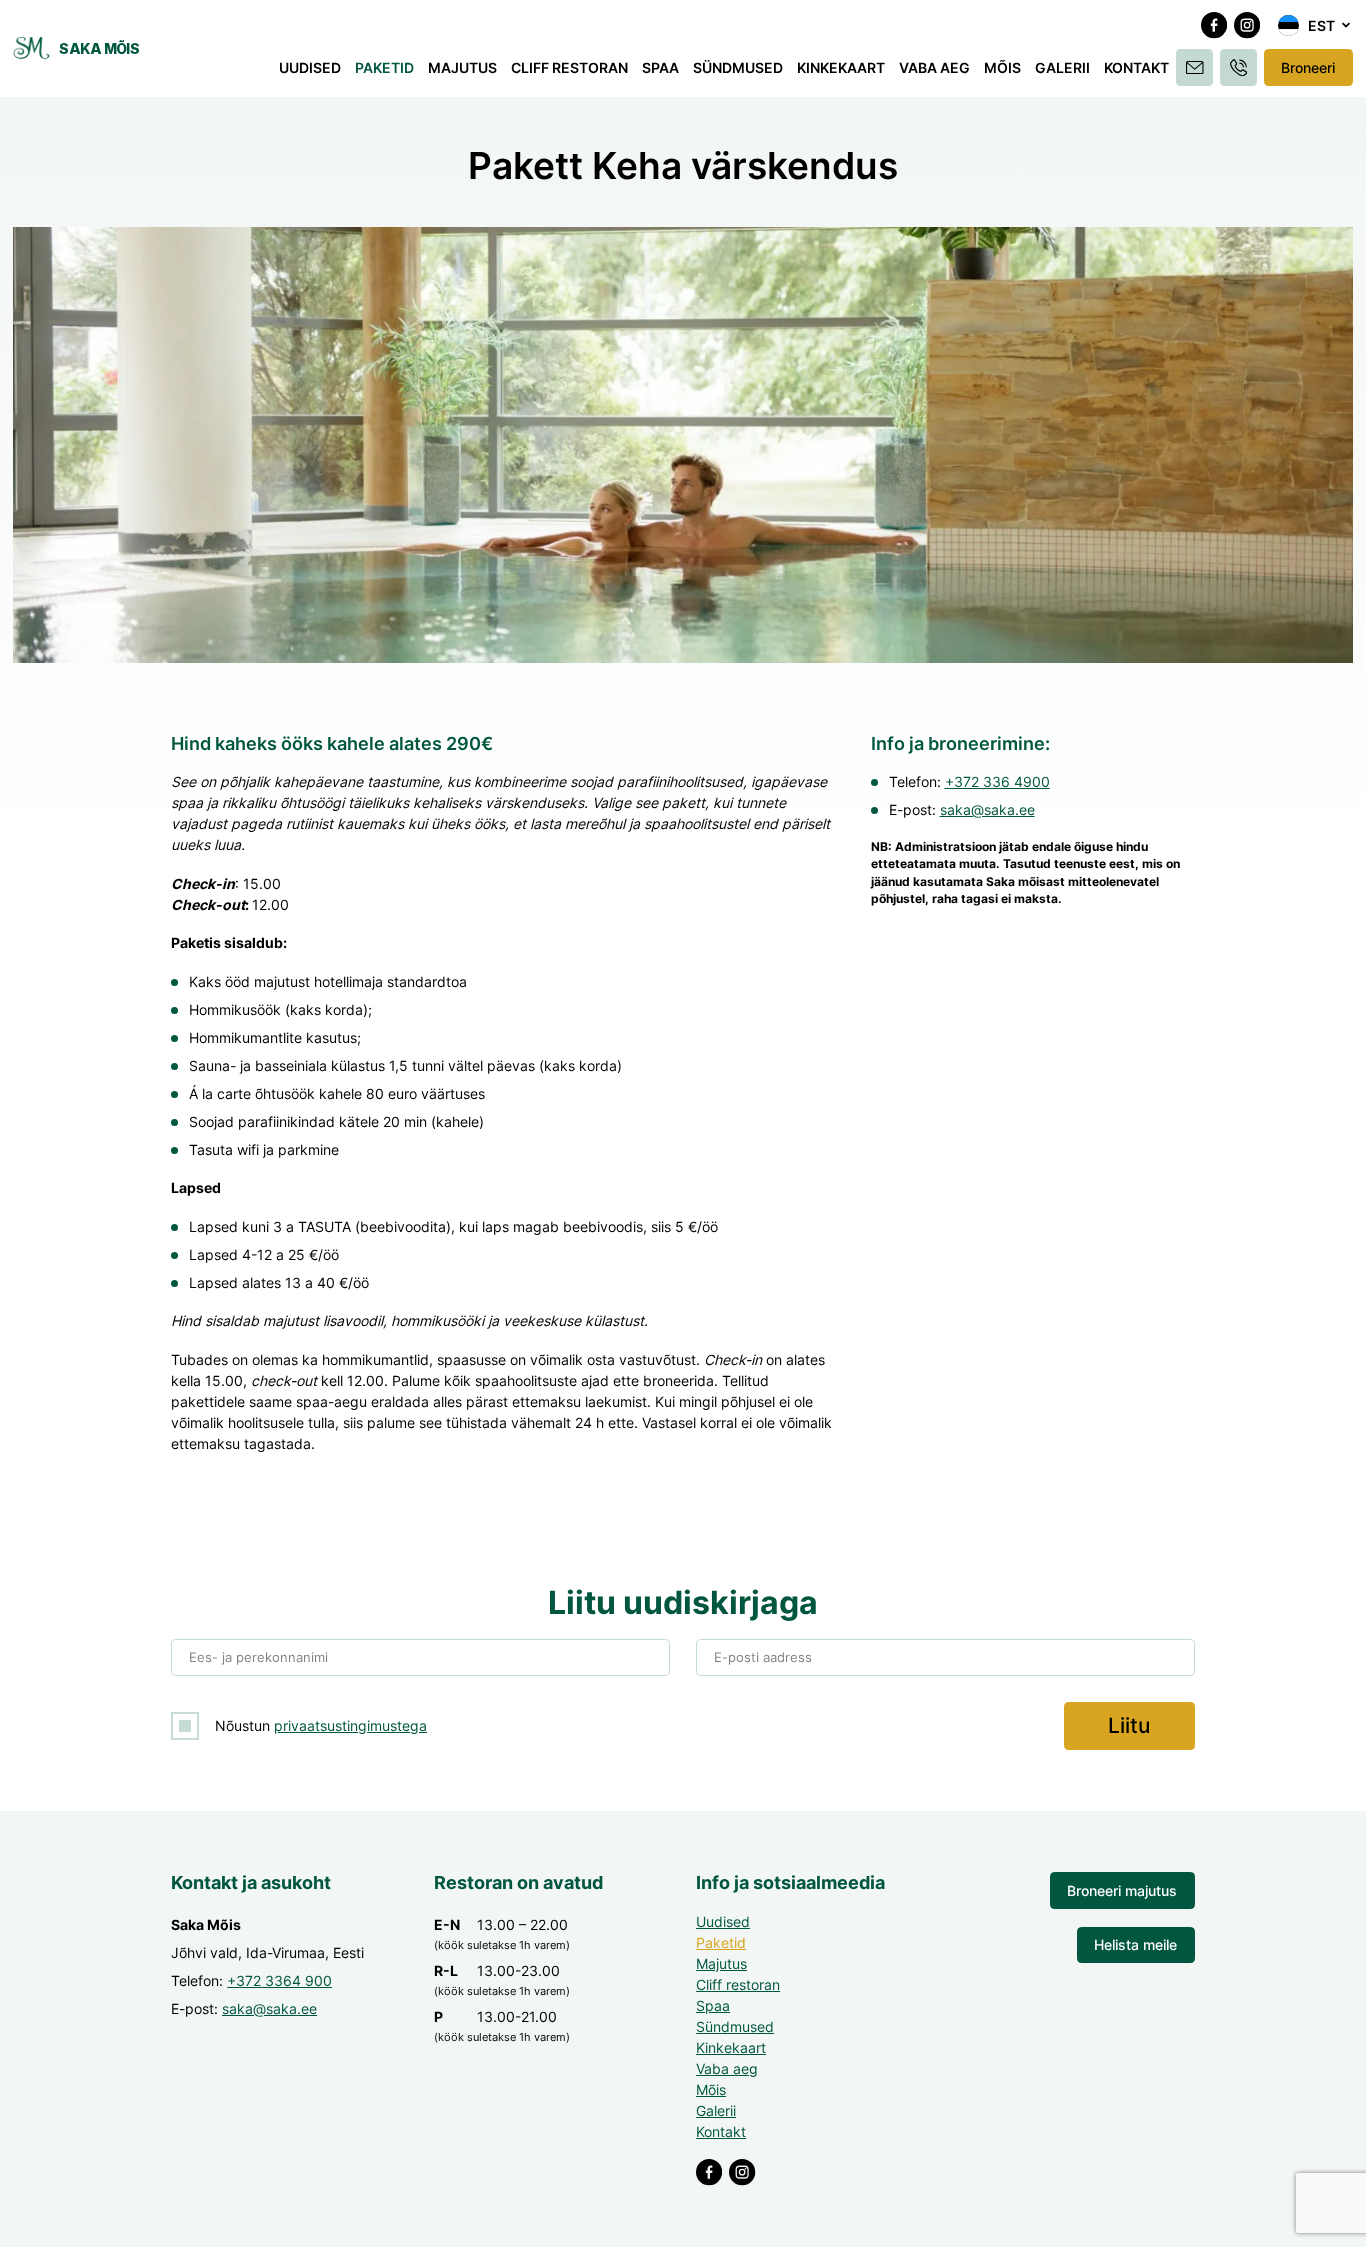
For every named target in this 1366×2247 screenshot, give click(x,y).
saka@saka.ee (987, 809)
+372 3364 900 (279, 1980)
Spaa (660, 67)
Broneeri (1308, 67)
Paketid (384, 67)
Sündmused (738, 67)
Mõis (1002, 67)
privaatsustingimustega (350, 1725)
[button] (1315, 26)
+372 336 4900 (997, 781)
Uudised (310, 67)
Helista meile (1135, 1944)
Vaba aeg (934, 67)
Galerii (1062, 67)
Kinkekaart (841, 67)
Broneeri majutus (1122, 1890)
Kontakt (1136, 67)
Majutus (462, 67)
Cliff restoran (569, 67)
